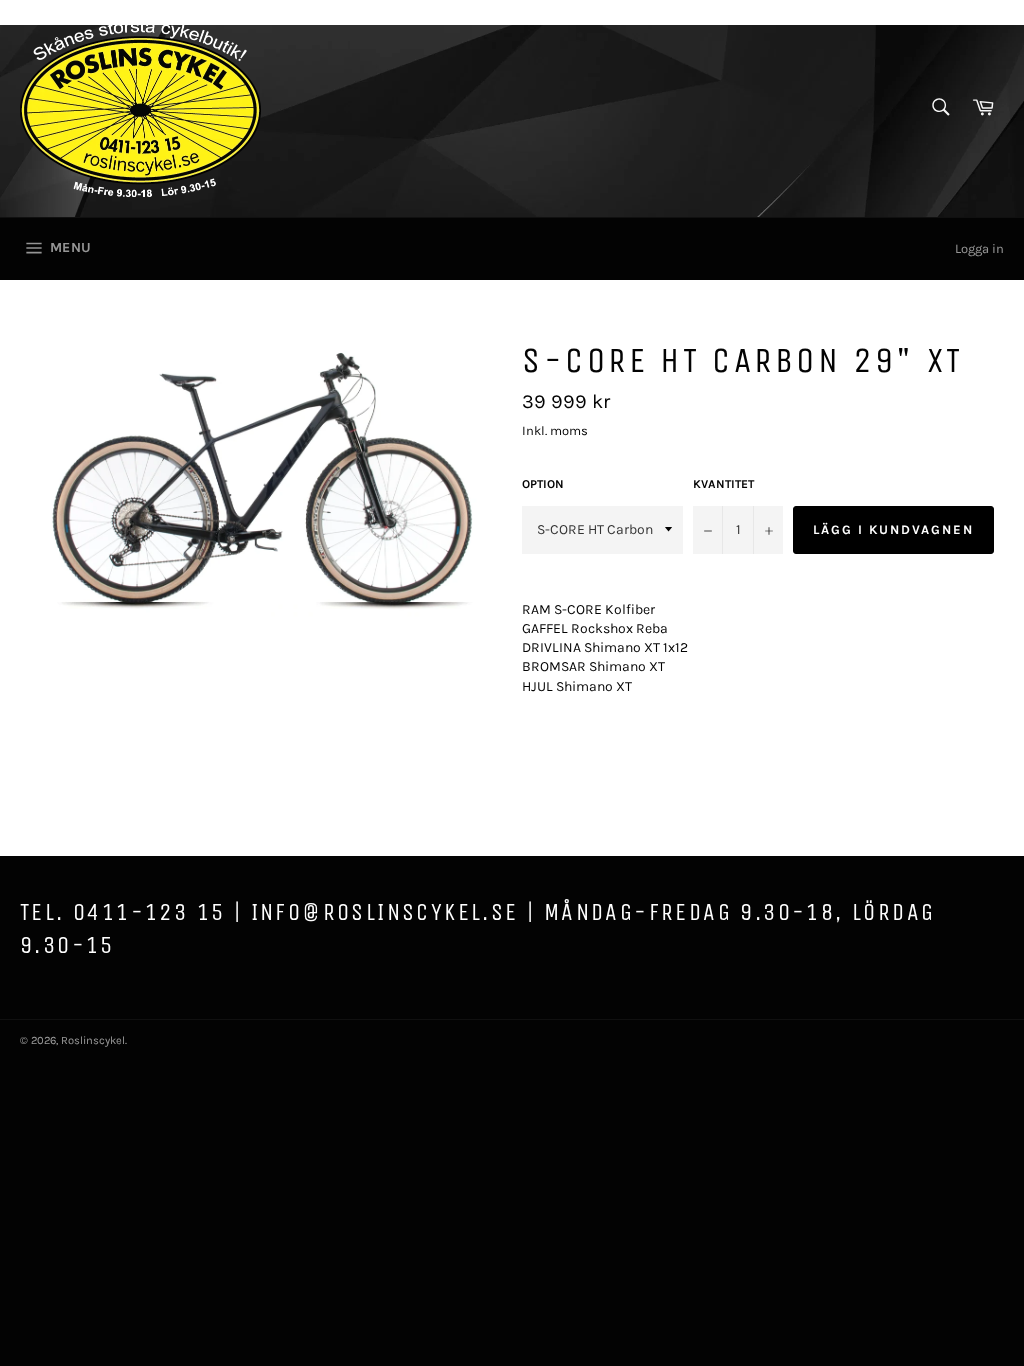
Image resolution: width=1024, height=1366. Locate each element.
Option (543, 484)
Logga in (979, 248)
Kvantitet (723, 484)
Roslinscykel (93, 1040)
